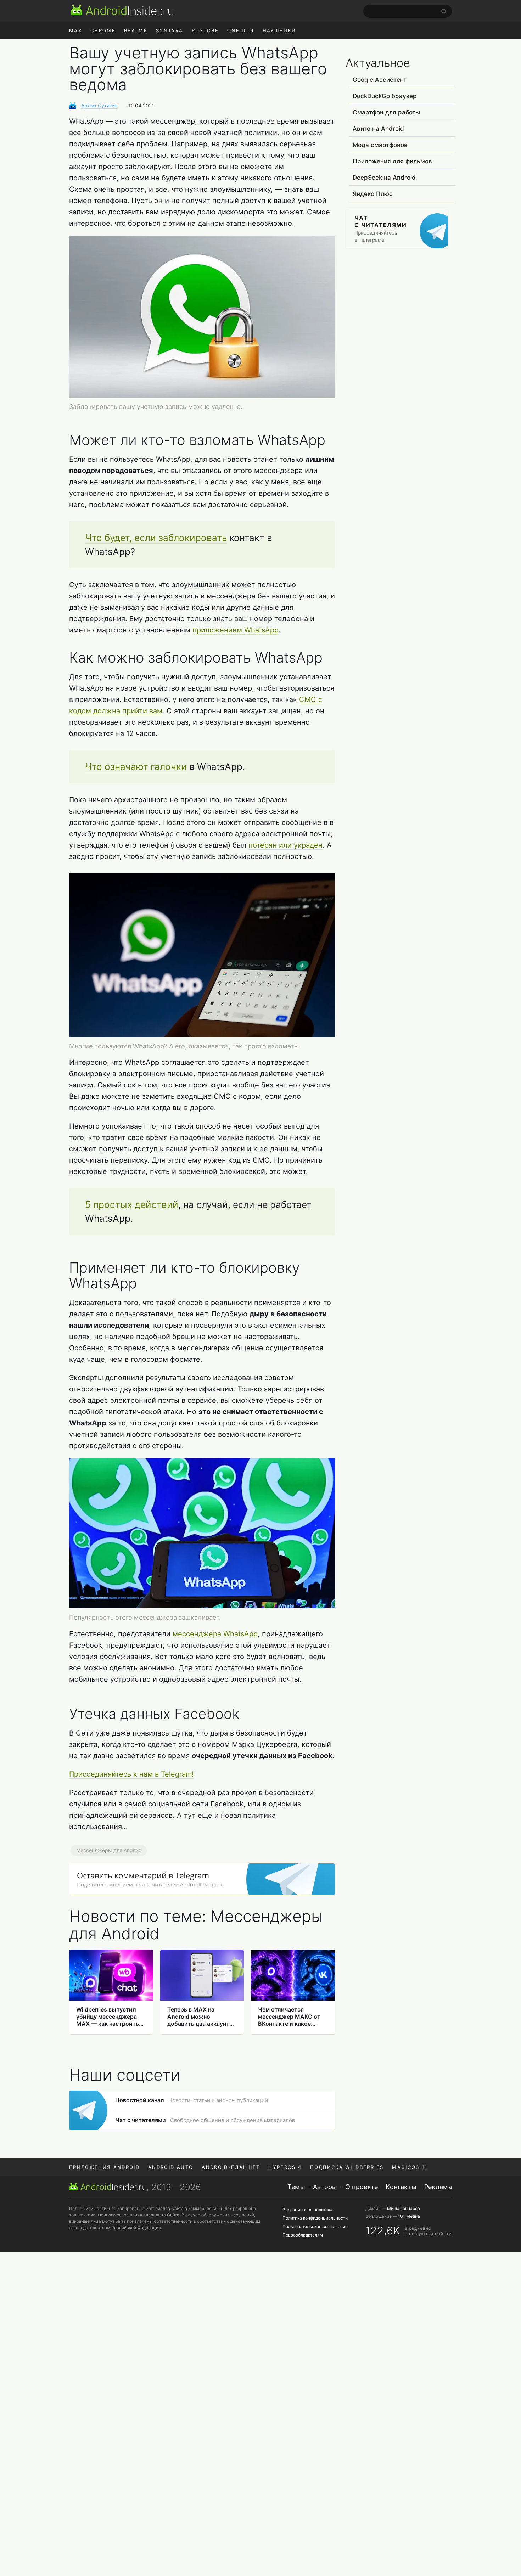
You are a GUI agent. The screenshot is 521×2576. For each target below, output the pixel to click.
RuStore (205, 30)
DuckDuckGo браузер (385, 96)
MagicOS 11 (410, 2167)
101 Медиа (409, 2216)
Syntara (169, 30)
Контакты (401, 2187)
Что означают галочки (136, 767)
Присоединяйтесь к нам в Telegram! (131, 1774)
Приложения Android (104, 2167)
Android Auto (171, 2167)
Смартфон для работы (386, 112)
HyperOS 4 (285, 2167)
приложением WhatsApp (236, 630)
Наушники (279, 30)
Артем (99, 105)
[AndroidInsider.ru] (122, 10)
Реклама (438, 2187)
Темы (296, 2187)
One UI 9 (241, 30)
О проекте (362, 2187)
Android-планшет (231, 2167)
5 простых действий (132, 1205)
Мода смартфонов (380, 145)
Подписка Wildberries (347, 2167)
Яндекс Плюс (373, 194)
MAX (75, 30)
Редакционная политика (307, 2209)
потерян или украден (285, 845)
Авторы (325, 2187)
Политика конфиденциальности (315, 2218)
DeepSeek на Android (384, 178)
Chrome (103, 30)
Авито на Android (378, 129)
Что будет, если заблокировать (156, 538)
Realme (136, 30)
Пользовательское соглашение (315, 2226)
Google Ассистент (380, 80)
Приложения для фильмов (392, 161)
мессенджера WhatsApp (215, 1634)
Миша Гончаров (404, 2208)
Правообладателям (303, 2235)
